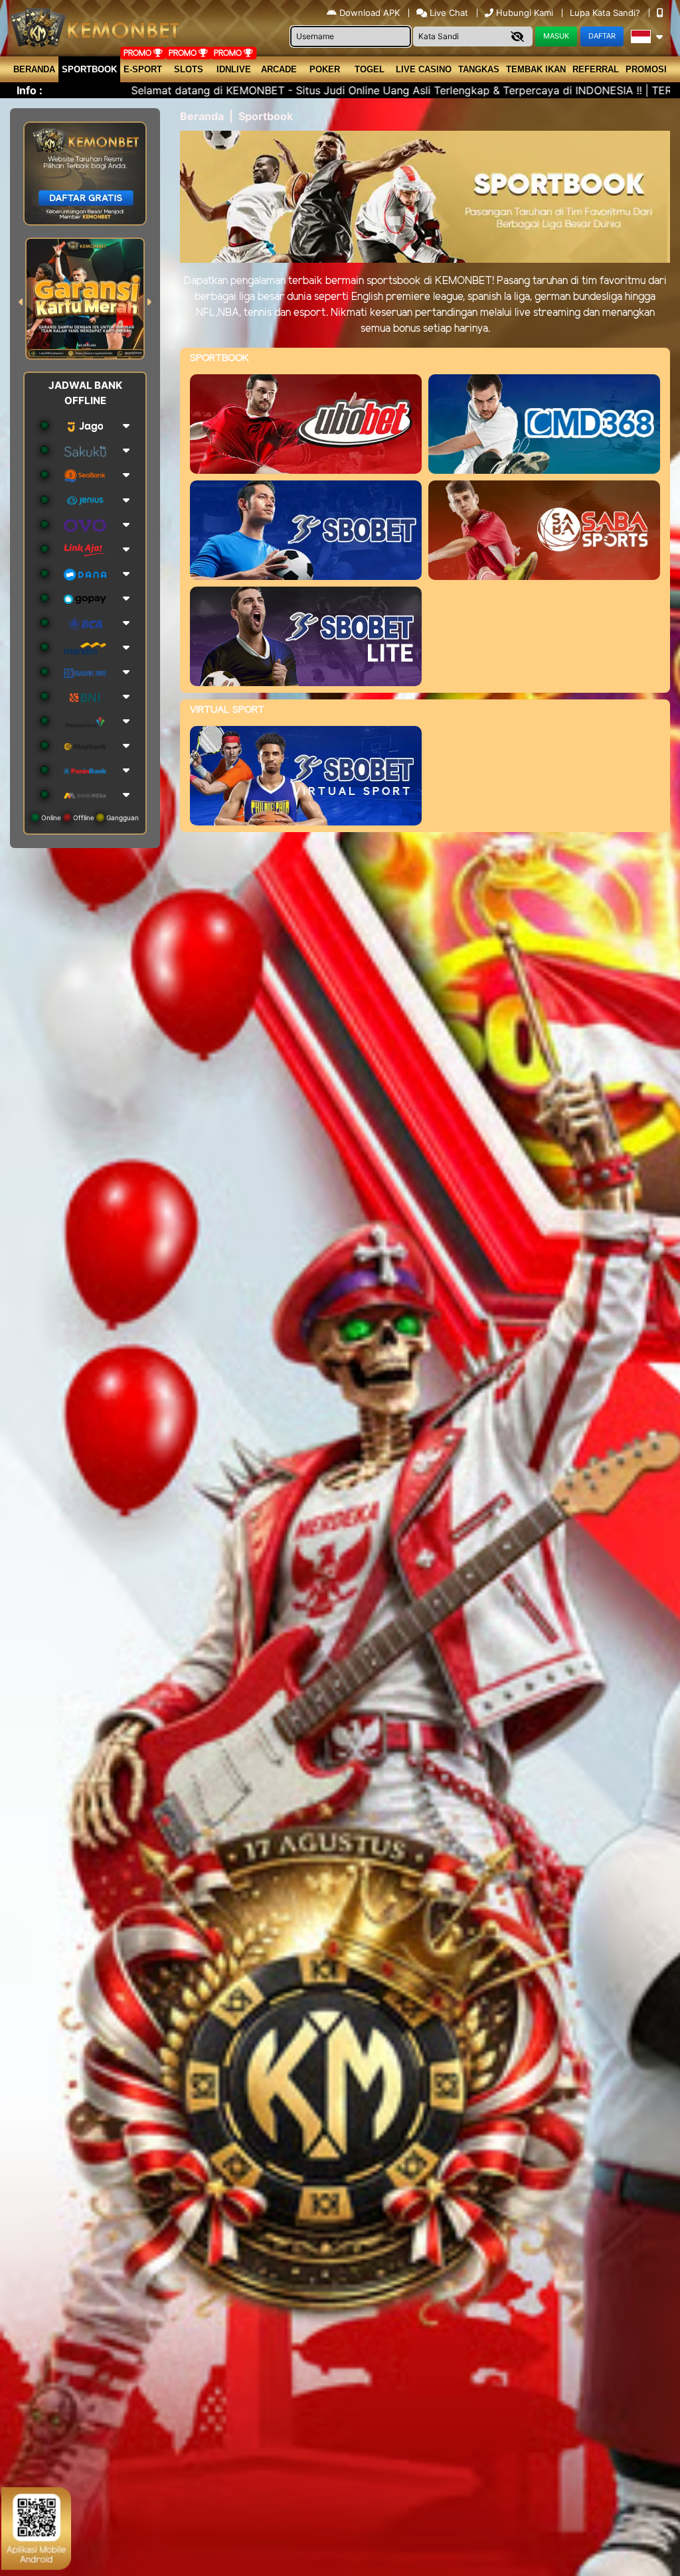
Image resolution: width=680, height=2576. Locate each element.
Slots (189, 69)
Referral (596, 69)
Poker (325, 69)
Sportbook (89, 69)
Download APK (370, 13)
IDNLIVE (234, 69)
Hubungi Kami (525, 13)
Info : (30, 90)
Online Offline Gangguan (89, 818)
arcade (279, 69)
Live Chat (448, 13)
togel (370, 69)
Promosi (646, 69)
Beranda (34, 69)
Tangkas (479, 69)
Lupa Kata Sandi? (606, 13)
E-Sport (143, 69)
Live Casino (424, 69)
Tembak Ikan (536, 69)
